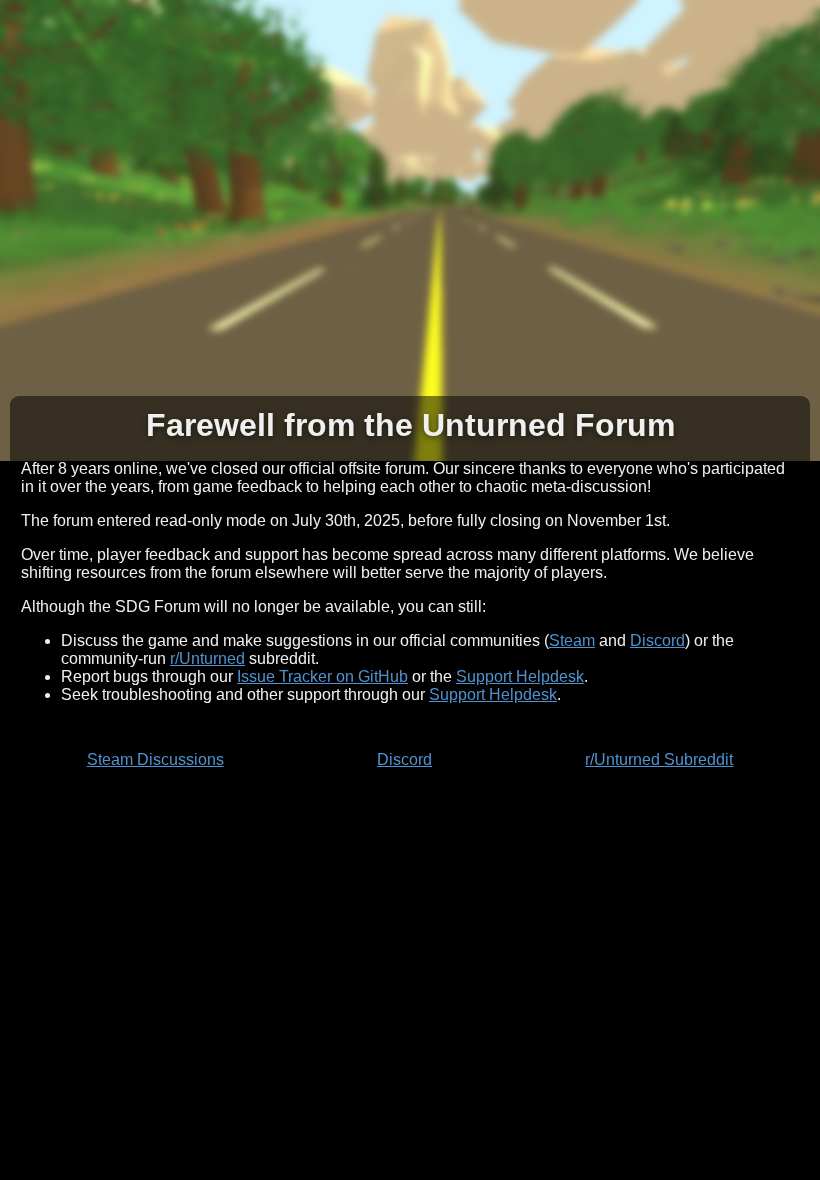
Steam (572, 640)
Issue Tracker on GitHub (322, 676)
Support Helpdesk (520, 676)
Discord (657, 640)
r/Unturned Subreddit (659, 759)
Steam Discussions (155, 759)
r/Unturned (207, 658)
